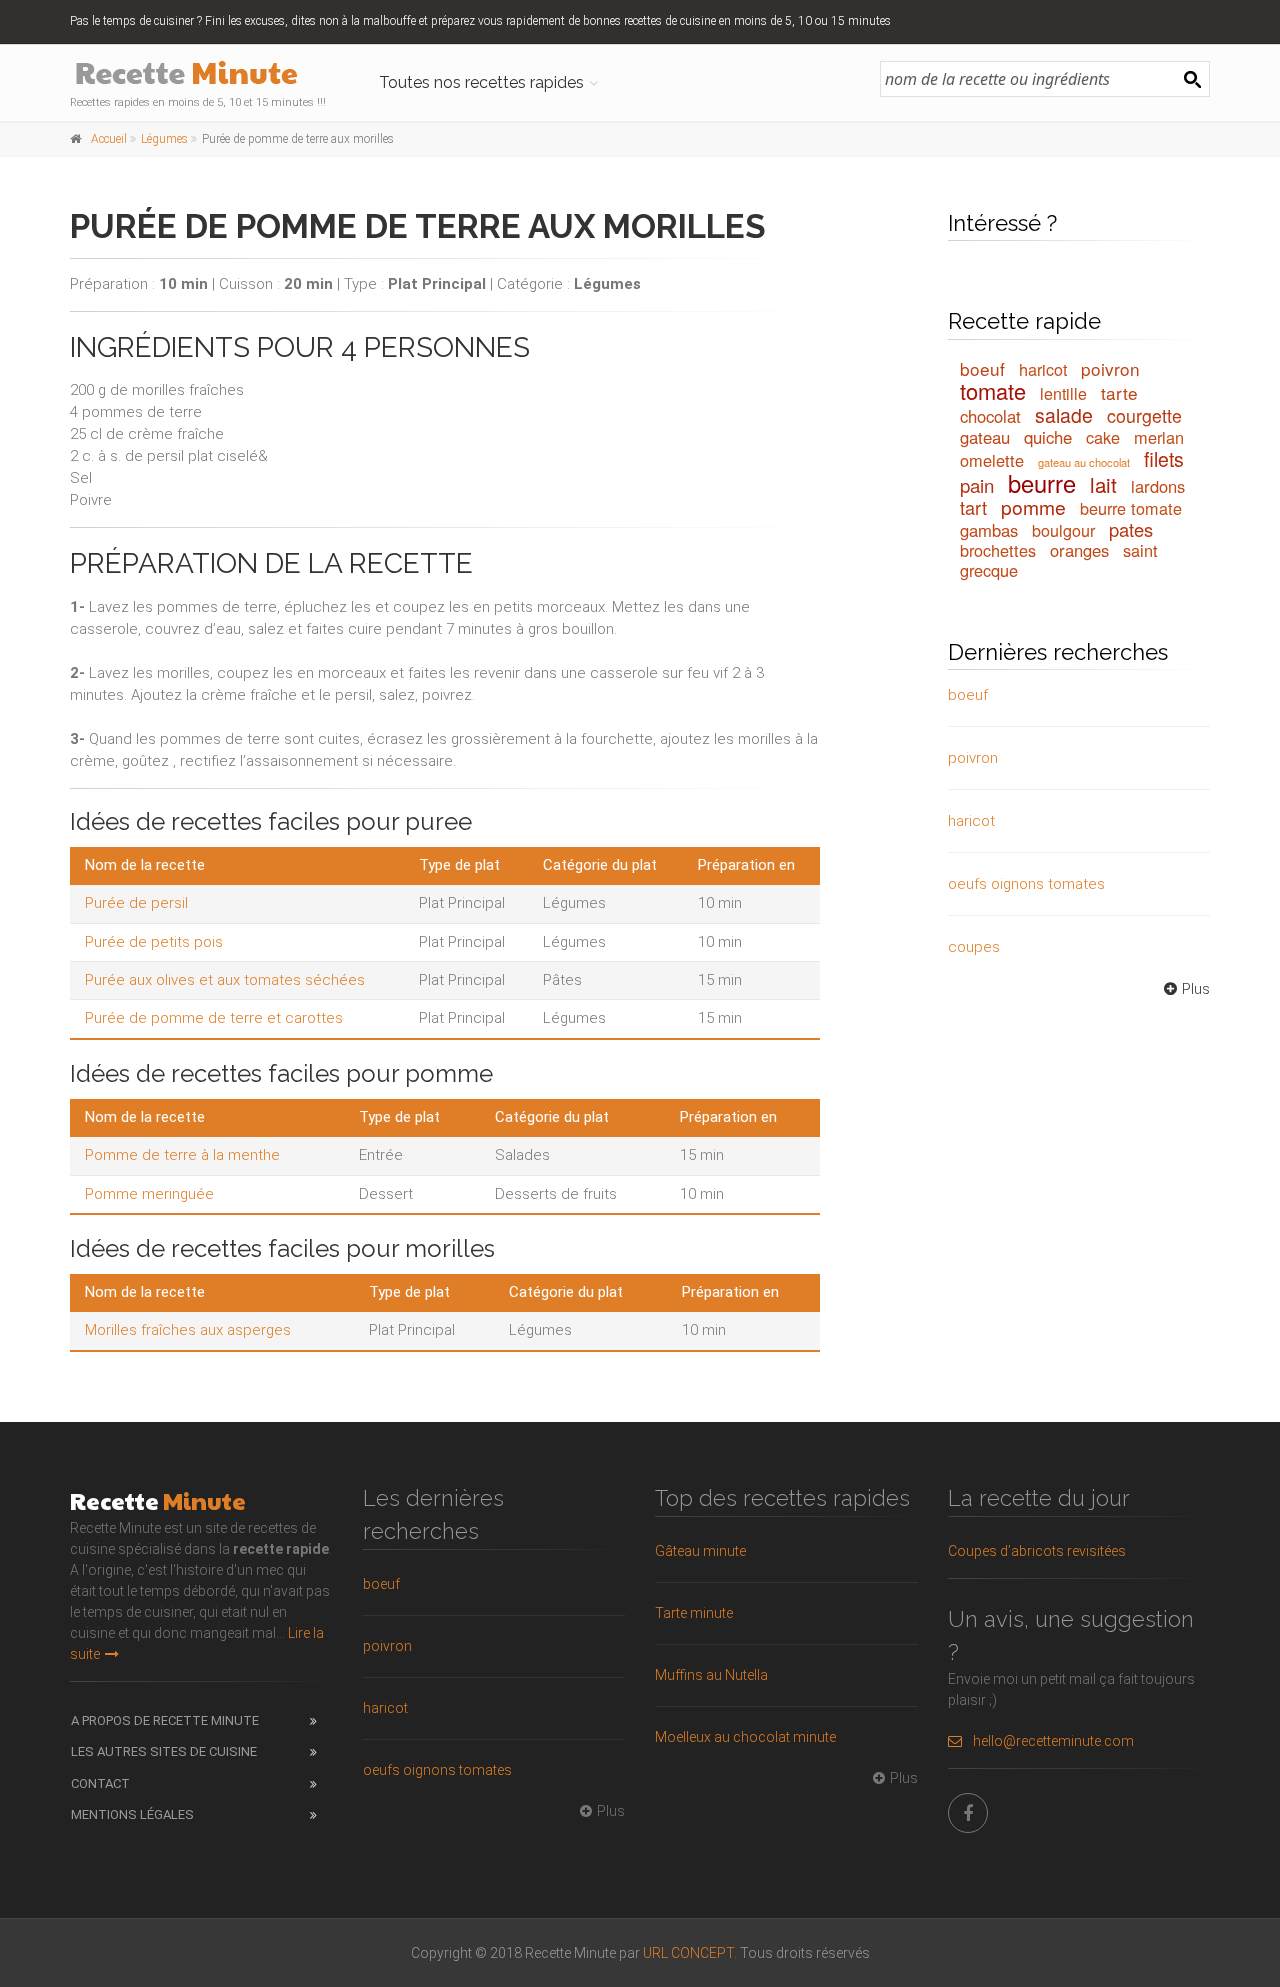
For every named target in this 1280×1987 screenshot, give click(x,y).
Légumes (164, 139)
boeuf (982, 368)
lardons (1158, 486)
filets (1164, 459)
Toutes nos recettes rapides (481, 82)
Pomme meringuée (149, 1194)
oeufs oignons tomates (1026, 884)
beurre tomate (1131, 508)
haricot (1043, 369)
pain (977, 485)
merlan (1159, 437)
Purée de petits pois (154, 942)
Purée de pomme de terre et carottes (214, 1018)
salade (1064, 415)
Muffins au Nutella (711, 1675)
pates (1131, 529)
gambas (989, 530)
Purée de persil (136, 903)
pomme (1033, 506)
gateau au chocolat (1084, 462)
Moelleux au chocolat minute (745, 1737)
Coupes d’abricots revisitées (1037, 1551)
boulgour (1063, 530)
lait (1103, 484)
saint (1140, 550)
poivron (1110, 368)
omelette (992, 460)
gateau (985, 437)
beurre (1042, 483)
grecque (989, 570)
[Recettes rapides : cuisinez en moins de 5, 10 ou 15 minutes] (201, 74)
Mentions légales (132, 1814)
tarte (1119, 392)
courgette (1144, 415)
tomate (993, 390)
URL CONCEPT (688, 1953)
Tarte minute (694, 1613)
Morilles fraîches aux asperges (188, 1330)
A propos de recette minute (165, 1720)
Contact (100, 1783)
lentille (1063, 393)
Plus (1196, 989)
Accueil (109, 139)
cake (1103, 437)
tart (973, 507)
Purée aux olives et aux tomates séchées (225, 980)
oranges (1079, 550)
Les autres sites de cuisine (164, 1751)
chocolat (990, 416)
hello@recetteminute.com (1053, 1741)
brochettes (998, 550)
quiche (1048, 437)
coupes (974, 947)
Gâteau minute (700, 1551)
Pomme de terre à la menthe (182, 1155)
